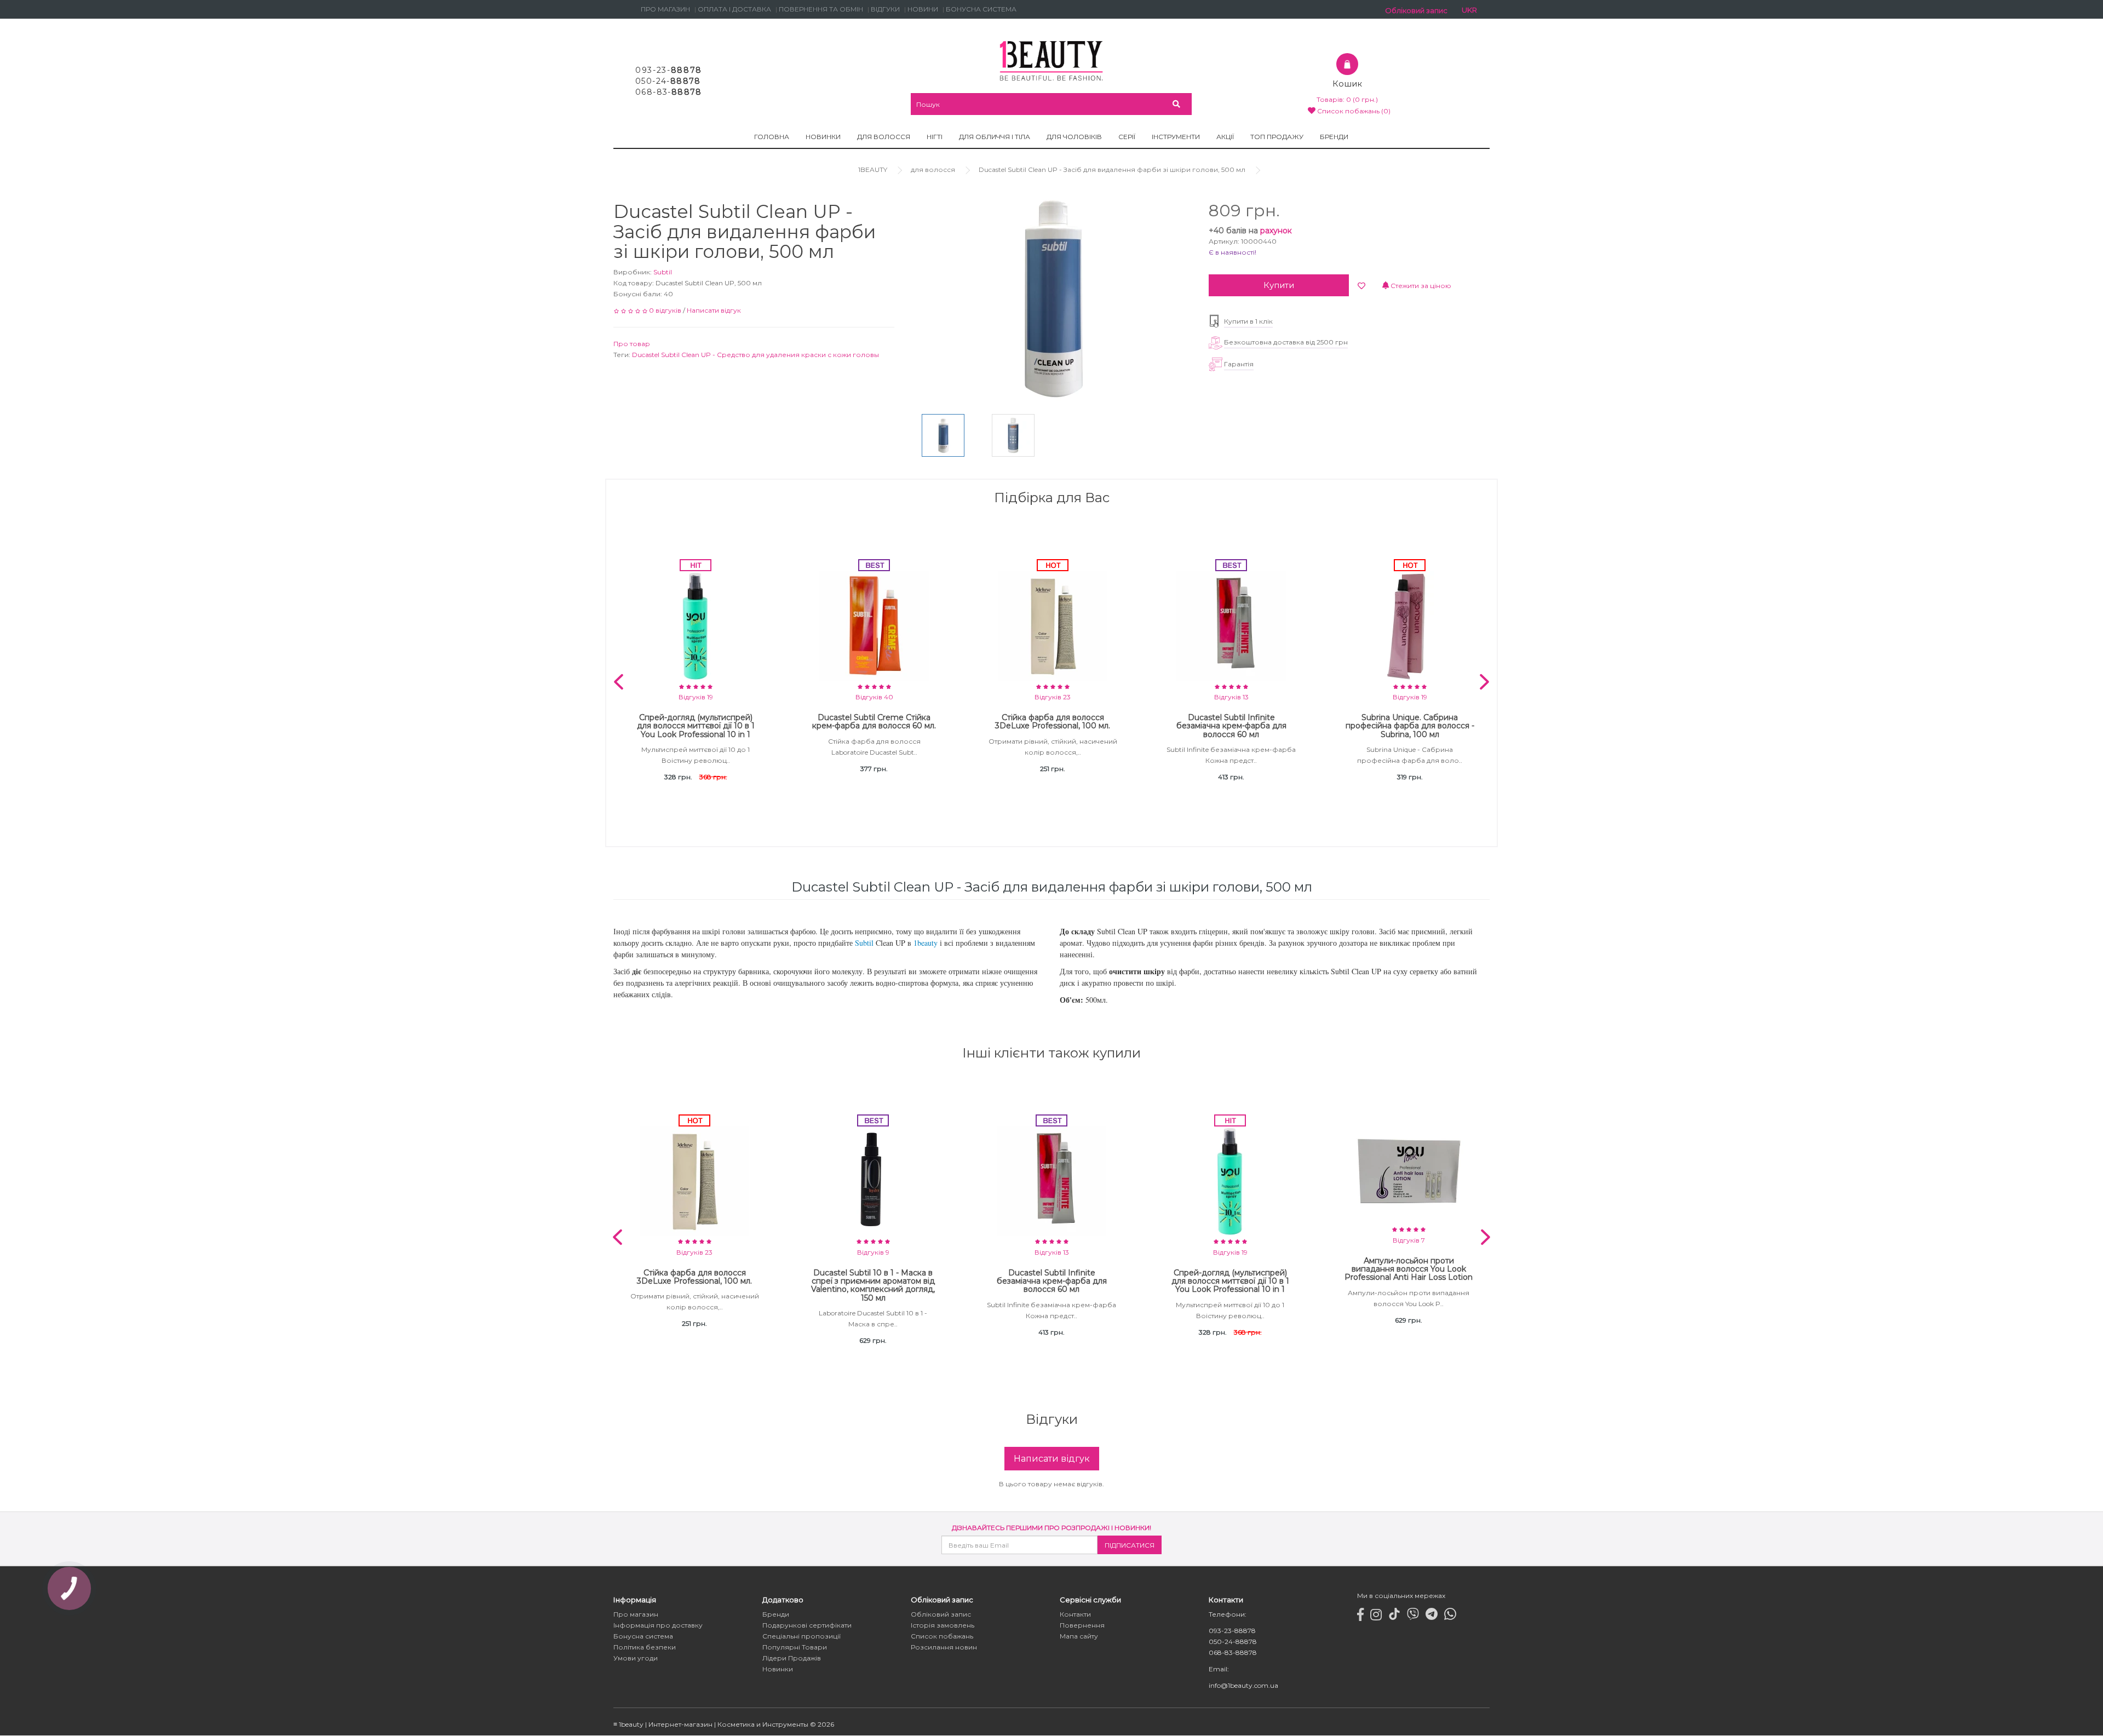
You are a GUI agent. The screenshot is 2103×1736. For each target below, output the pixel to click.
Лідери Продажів (792, 1659)
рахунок (1276, 231)
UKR (1469, 10)
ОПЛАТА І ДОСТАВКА (734, 9)
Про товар (632, 344)
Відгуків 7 (1409, 1240)
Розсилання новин (944, 1648)
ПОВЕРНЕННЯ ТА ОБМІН (821, 9)
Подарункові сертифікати (807, 1626)
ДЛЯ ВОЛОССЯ (884, 137)
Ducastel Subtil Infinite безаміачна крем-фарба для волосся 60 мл (1231, 726)
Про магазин (636, 1615)
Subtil (663, 272)
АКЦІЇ (1225, 137)
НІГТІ (935, 137)
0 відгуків (665, 310)
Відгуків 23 (1053, 697)
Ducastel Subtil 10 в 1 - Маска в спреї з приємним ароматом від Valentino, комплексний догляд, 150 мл (873, 1285)
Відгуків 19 (696, 697)
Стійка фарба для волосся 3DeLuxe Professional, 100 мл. (1053, 722)
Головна (772, 137)
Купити (1279, 285)
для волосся (933, 169)
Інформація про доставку (658, 1626)
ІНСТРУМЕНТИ (1176, 137)
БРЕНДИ (1334, 137)
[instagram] (1376, 1617)
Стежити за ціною (1420, 286)
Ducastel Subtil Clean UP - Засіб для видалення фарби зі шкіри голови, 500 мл (1112, 169)
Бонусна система (643, 1637)
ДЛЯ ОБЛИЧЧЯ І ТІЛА (995, 137)
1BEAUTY (873, 169)
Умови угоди (636, 1659)
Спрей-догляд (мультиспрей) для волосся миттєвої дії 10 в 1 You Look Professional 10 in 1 (696, 726)
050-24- (668, 81)
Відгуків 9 (873, 1252)
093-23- (669, 70)
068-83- (669, 92)
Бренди (776, 1615)
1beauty (926, 943)
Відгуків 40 (874, 697)
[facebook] (1360, 1617)
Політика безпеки (645, 1648)
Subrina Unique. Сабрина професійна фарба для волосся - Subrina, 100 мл (1410, 726)
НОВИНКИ (823, 137)
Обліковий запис (941, 1615)
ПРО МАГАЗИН (665, 9)
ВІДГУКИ (885, 9)
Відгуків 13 (1231, 697)
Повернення (1082, 1626)
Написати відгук (714, 310)
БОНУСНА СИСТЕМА (981, 9)
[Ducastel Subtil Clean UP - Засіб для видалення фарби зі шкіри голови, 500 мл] (943, 435)
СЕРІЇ (1127, 137)
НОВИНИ (923, 9)
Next (1484, 682)
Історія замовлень (943, 1626)
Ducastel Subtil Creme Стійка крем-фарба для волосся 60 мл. (874, 722)
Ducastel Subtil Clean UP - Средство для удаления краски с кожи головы (755, 355)
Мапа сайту (1079, 1637)
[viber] (1413, 1617)
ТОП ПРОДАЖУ (1277, 137)
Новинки (778, 1669)
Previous (619, 682)
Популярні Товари (795, 1648)
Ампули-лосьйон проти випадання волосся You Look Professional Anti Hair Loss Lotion (1409, 1269)
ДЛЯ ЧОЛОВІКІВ (1074, 137)
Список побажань (942, 1637)
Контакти (1075, 1615)
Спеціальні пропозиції (801, 1637)
